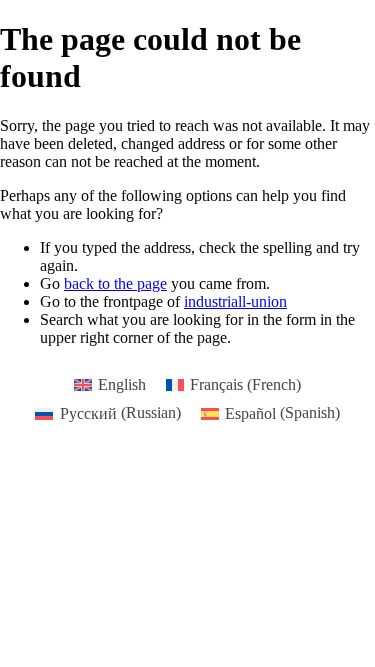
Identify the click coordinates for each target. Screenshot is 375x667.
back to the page (115, 283)
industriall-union (235, 301)
